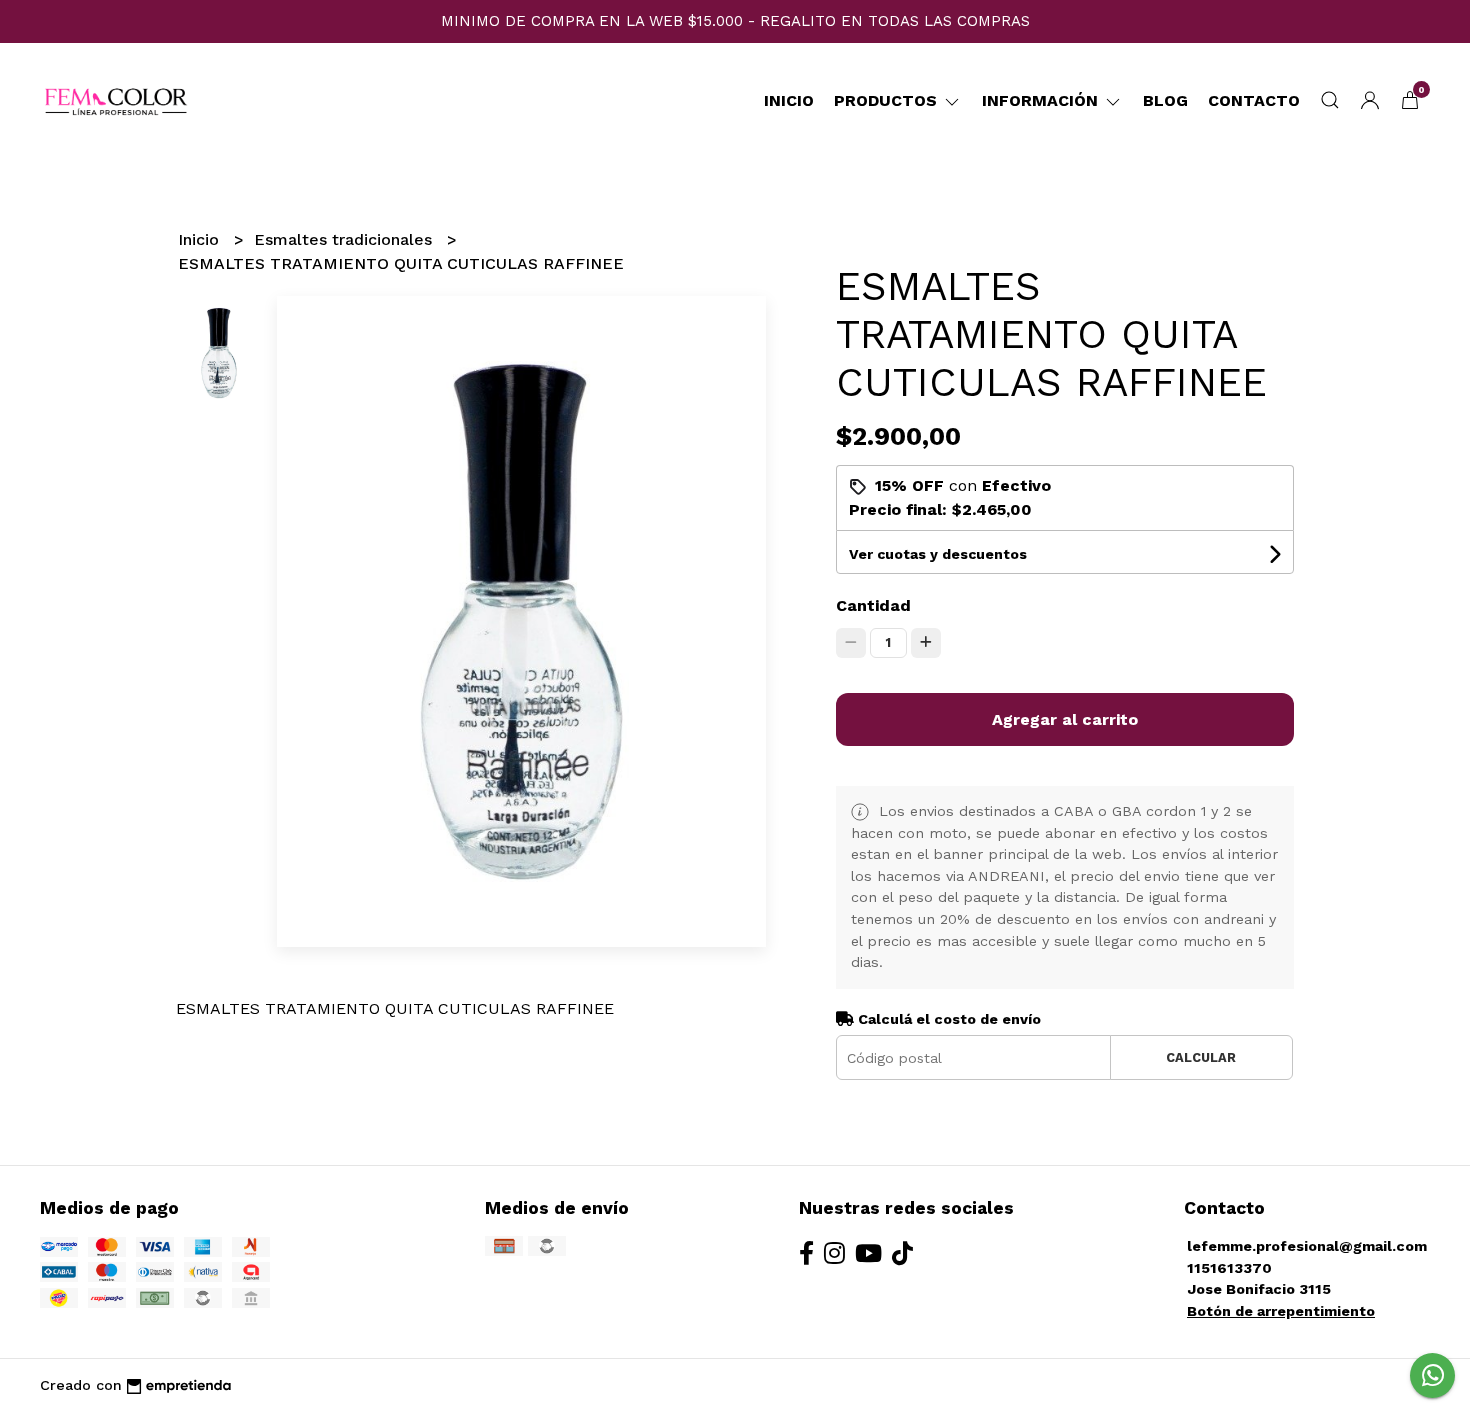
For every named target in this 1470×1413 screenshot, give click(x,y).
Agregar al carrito (1065, 719)
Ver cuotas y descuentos (938, 554)
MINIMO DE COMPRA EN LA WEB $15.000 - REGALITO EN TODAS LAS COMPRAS (735, 21)
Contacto (1254, 100)
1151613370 (1229, 1268)
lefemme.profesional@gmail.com (1307, 1246)
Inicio (789, 100)
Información (1042, 100)
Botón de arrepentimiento (1281, 1311)
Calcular (1201, 1057)
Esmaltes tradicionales (345, 239)
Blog (1165, 100)
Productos (888, 100)
